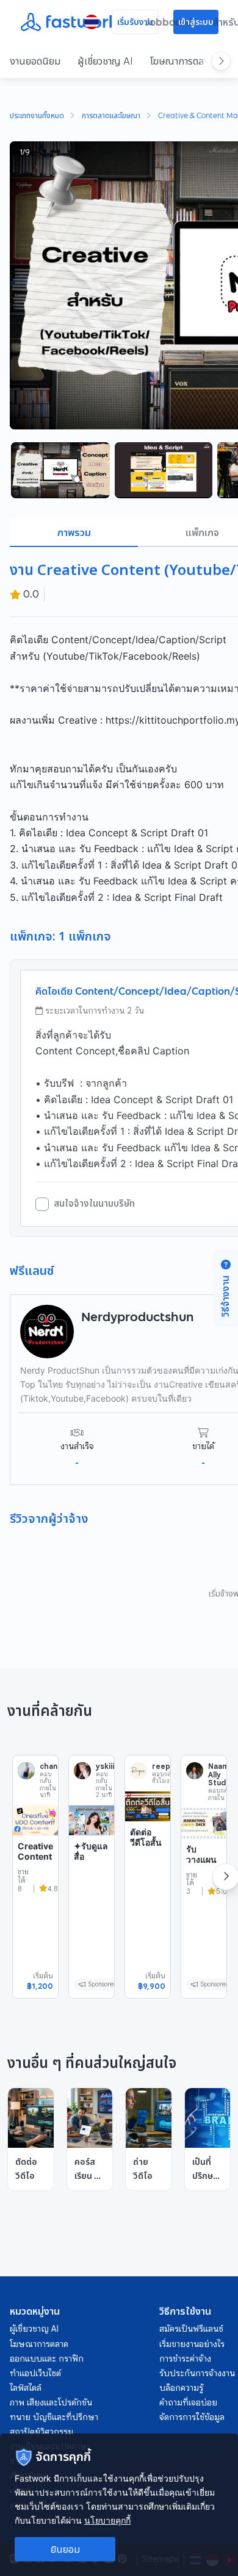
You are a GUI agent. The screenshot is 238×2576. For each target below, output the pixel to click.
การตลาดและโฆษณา (111, 116)
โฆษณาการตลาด (182, 61)
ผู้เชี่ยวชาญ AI (105, 61)
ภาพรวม (74, 532)
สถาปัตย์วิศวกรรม (41, 2432)
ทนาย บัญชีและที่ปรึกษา (54, 2417)
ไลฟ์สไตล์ (26, 2388)
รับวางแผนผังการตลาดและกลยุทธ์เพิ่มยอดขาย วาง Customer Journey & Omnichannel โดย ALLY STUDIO (204, 1934)
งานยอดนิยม (35, 61)
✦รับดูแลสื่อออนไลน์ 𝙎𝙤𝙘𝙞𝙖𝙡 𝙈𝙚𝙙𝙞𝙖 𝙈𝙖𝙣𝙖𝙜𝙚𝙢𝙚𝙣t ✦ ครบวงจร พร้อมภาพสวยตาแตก (91, 1905)
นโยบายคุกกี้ (107, 2520)
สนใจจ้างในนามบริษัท (94, 1204)
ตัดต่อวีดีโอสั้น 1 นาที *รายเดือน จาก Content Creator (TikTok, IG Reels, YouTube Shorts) (147, 1901)
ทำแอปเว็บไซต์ (35, 2373)
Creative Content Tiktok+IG (35, 1862)
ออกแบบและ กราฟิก (47, 2359)
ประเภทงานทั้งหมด (37, 116)
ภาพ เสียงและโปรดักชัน (51, 2402)
